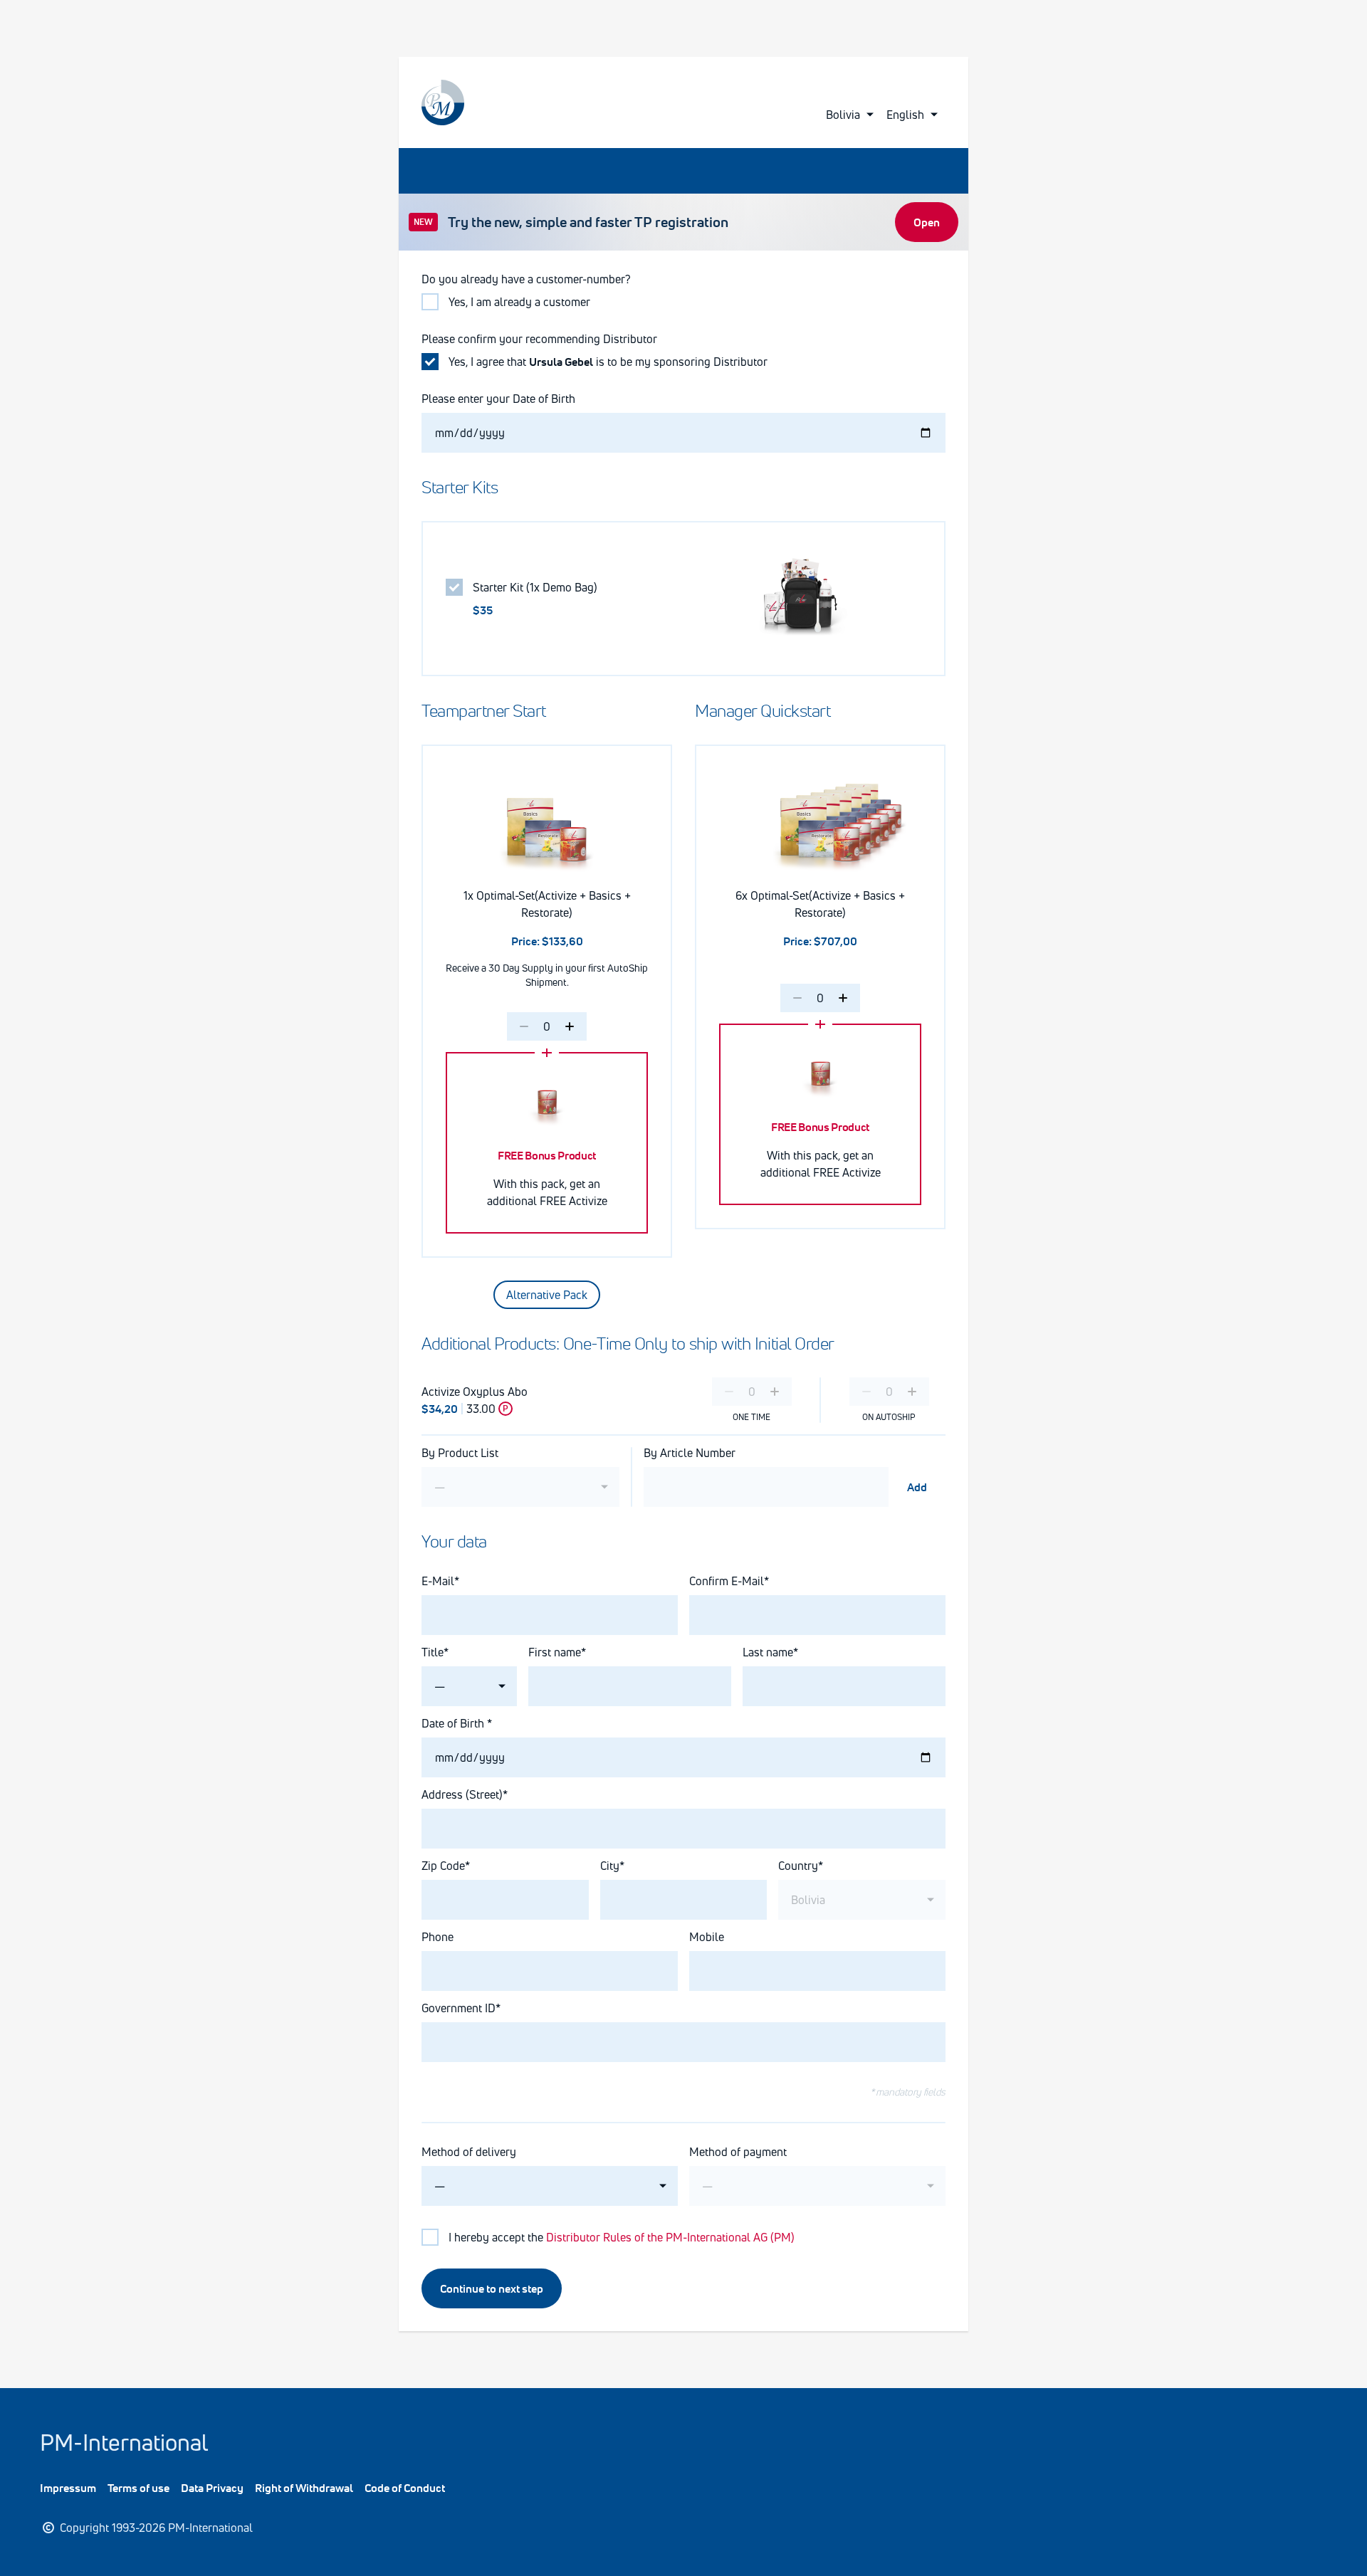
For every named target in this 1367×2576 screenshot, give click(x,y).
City (610, 1866)
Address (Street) (462, 1794)
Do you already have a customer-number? (526, 279)
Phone (438, 1937)
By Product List (460, 1453)
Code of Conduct (405, 2488)
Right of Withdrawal (304, 2488)
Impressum (68, 2488)
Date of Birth (454, 1723)
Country (798, 1866)
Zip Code (443, 1866)
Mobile (707, 1937)
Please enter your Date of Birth (498, 399)
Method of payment (738, 2152)
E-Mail (438, 1581)
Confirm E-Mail (727, 1581)
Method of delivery (469, 2152)
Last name (768, 1652)
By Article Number (690, 1453)
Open (927, 222)
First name (555, 1652)
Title (433, 1652)
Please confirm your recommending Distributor (539, 339)
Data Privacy (212, 2488)
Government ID (459, 2008)
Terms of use (138, 2488)
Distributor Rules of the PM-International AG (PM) (670, 2237)
